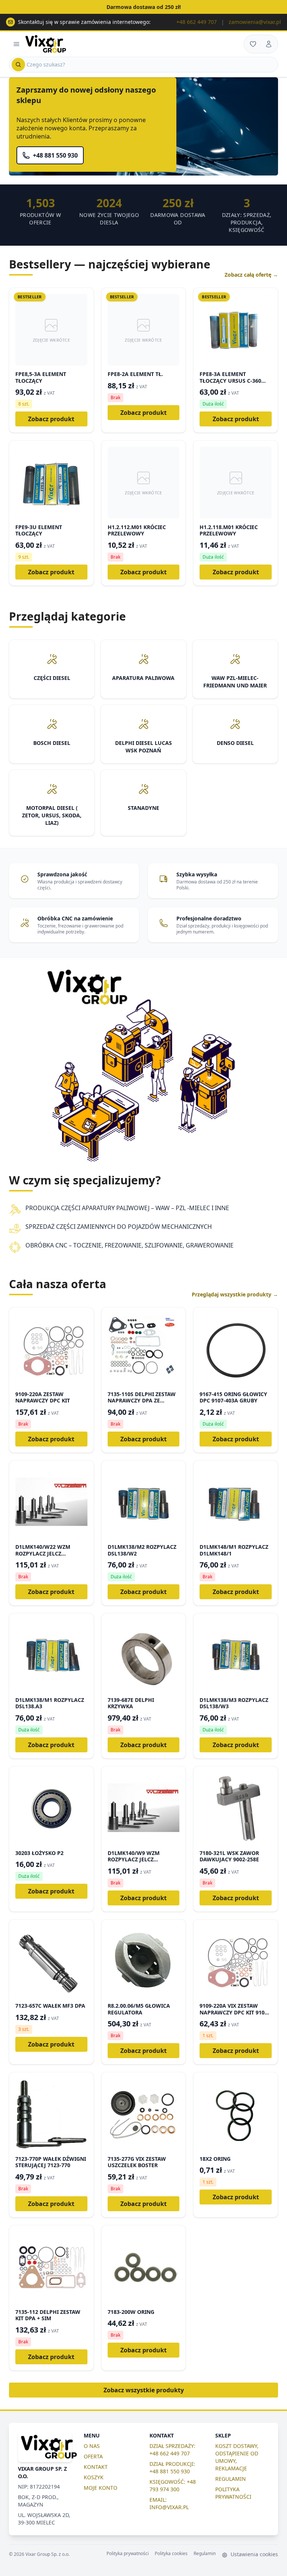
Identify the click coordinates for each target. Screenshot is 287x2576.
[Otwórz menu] (16, 44)
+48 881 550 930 (55, 155)
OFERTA (93, 2456)
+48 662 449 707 (197, 22)
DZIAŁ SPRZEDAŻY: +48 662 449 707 (172, 2450)
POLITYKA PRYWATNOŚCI (233, 2493)
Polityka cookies (171, 2554)
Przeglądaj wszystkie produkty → (235, 1294)
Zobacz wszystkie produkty (144, 2390)
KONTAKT (96, 2467)
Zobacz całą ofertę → (251, 275)
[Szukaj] (18, 65)
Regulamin (205, 2554)
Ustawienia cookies (254, 2554)
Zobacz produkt (51, 419)
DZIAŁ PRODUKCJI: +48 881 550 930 (172, 2468)
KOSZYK (94, 2477)
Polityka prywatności (128, 2554)
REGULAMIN (231, 2479)
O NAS (92, 2446)
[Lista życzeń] (253, 44)
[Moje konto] (269, 44)
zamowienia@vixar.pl (255, 22)
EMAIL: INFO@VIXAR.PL (169, 2503)
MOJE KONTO (101, 2488)
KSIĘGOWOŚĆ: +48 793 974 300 (173, 2485)
